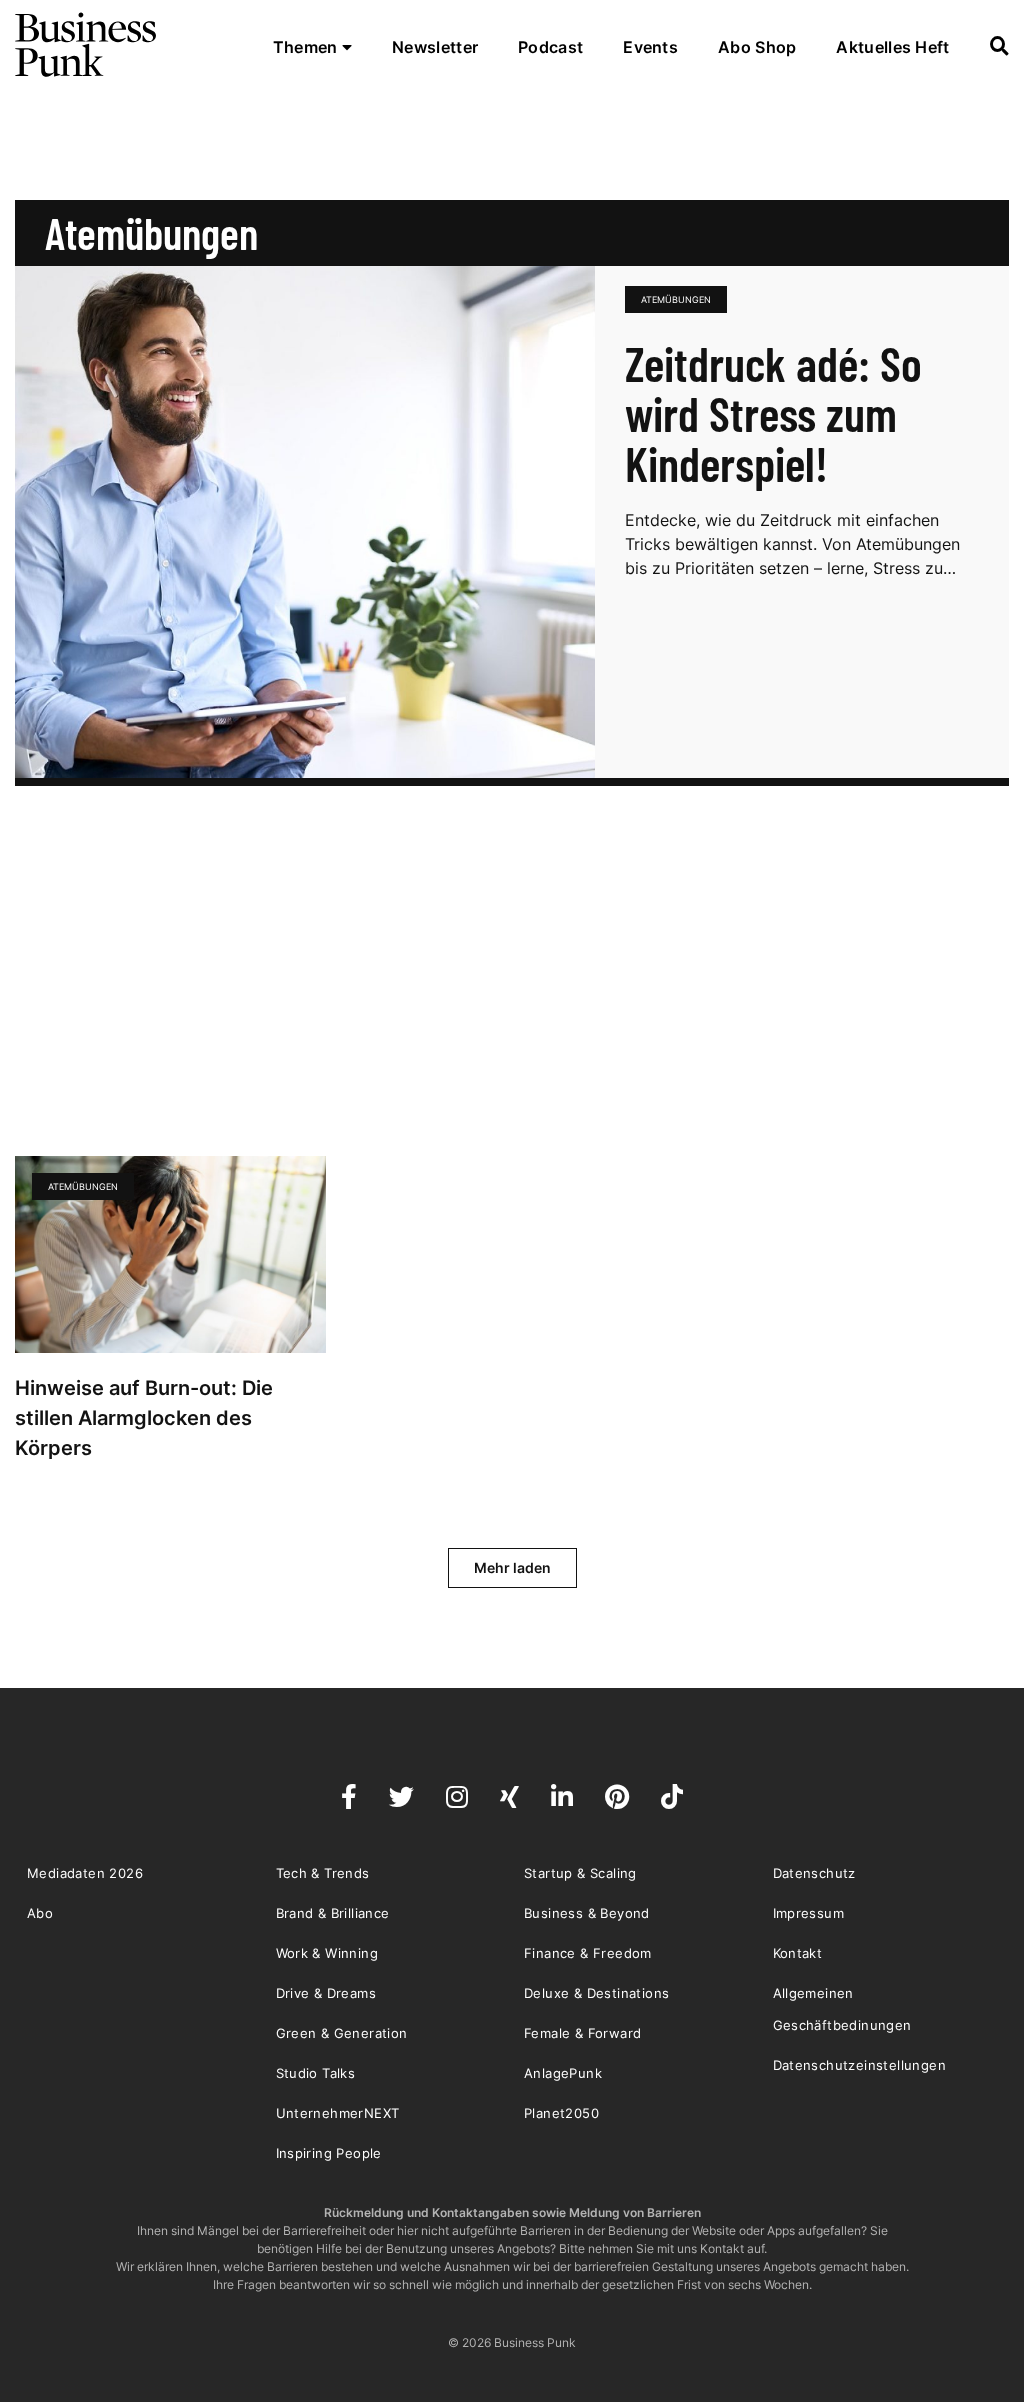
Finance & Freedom (588, 1953)
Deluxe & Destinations (596, 1993)
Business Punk (87, 45)
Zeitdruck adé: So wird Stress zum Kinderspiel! (773, 413)
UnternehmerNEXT (338, 2113)
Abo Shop (757, 47)
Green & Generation (342, 2033)
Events (650, 47)
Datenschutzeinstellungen (860, 2065)
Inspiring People (329, 2153)
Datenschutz (814, 1873)
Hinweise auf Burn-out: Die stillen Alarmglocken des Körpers (144, 1418)
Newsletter (435, 47)
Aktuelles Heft (892, 47)
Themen (307, 47)
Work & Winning (327, 1953)
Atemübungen (676, 299)
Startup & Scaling (580, 1873)
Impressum (809, 1913)
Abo (40, 1913)
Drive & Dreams (326, 1993)
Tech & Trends (323, 1873)
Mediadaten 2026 (85, 1873)
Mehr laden (512, 1567)
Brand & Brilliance (333, 1913)
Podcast (550, 47)
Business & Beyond (587, 1913)
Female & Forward (582, 2033)
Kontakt (798, 1953)
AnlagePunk (563, 2073)
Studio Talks (316, 2073)
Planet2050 (561, 2113)
